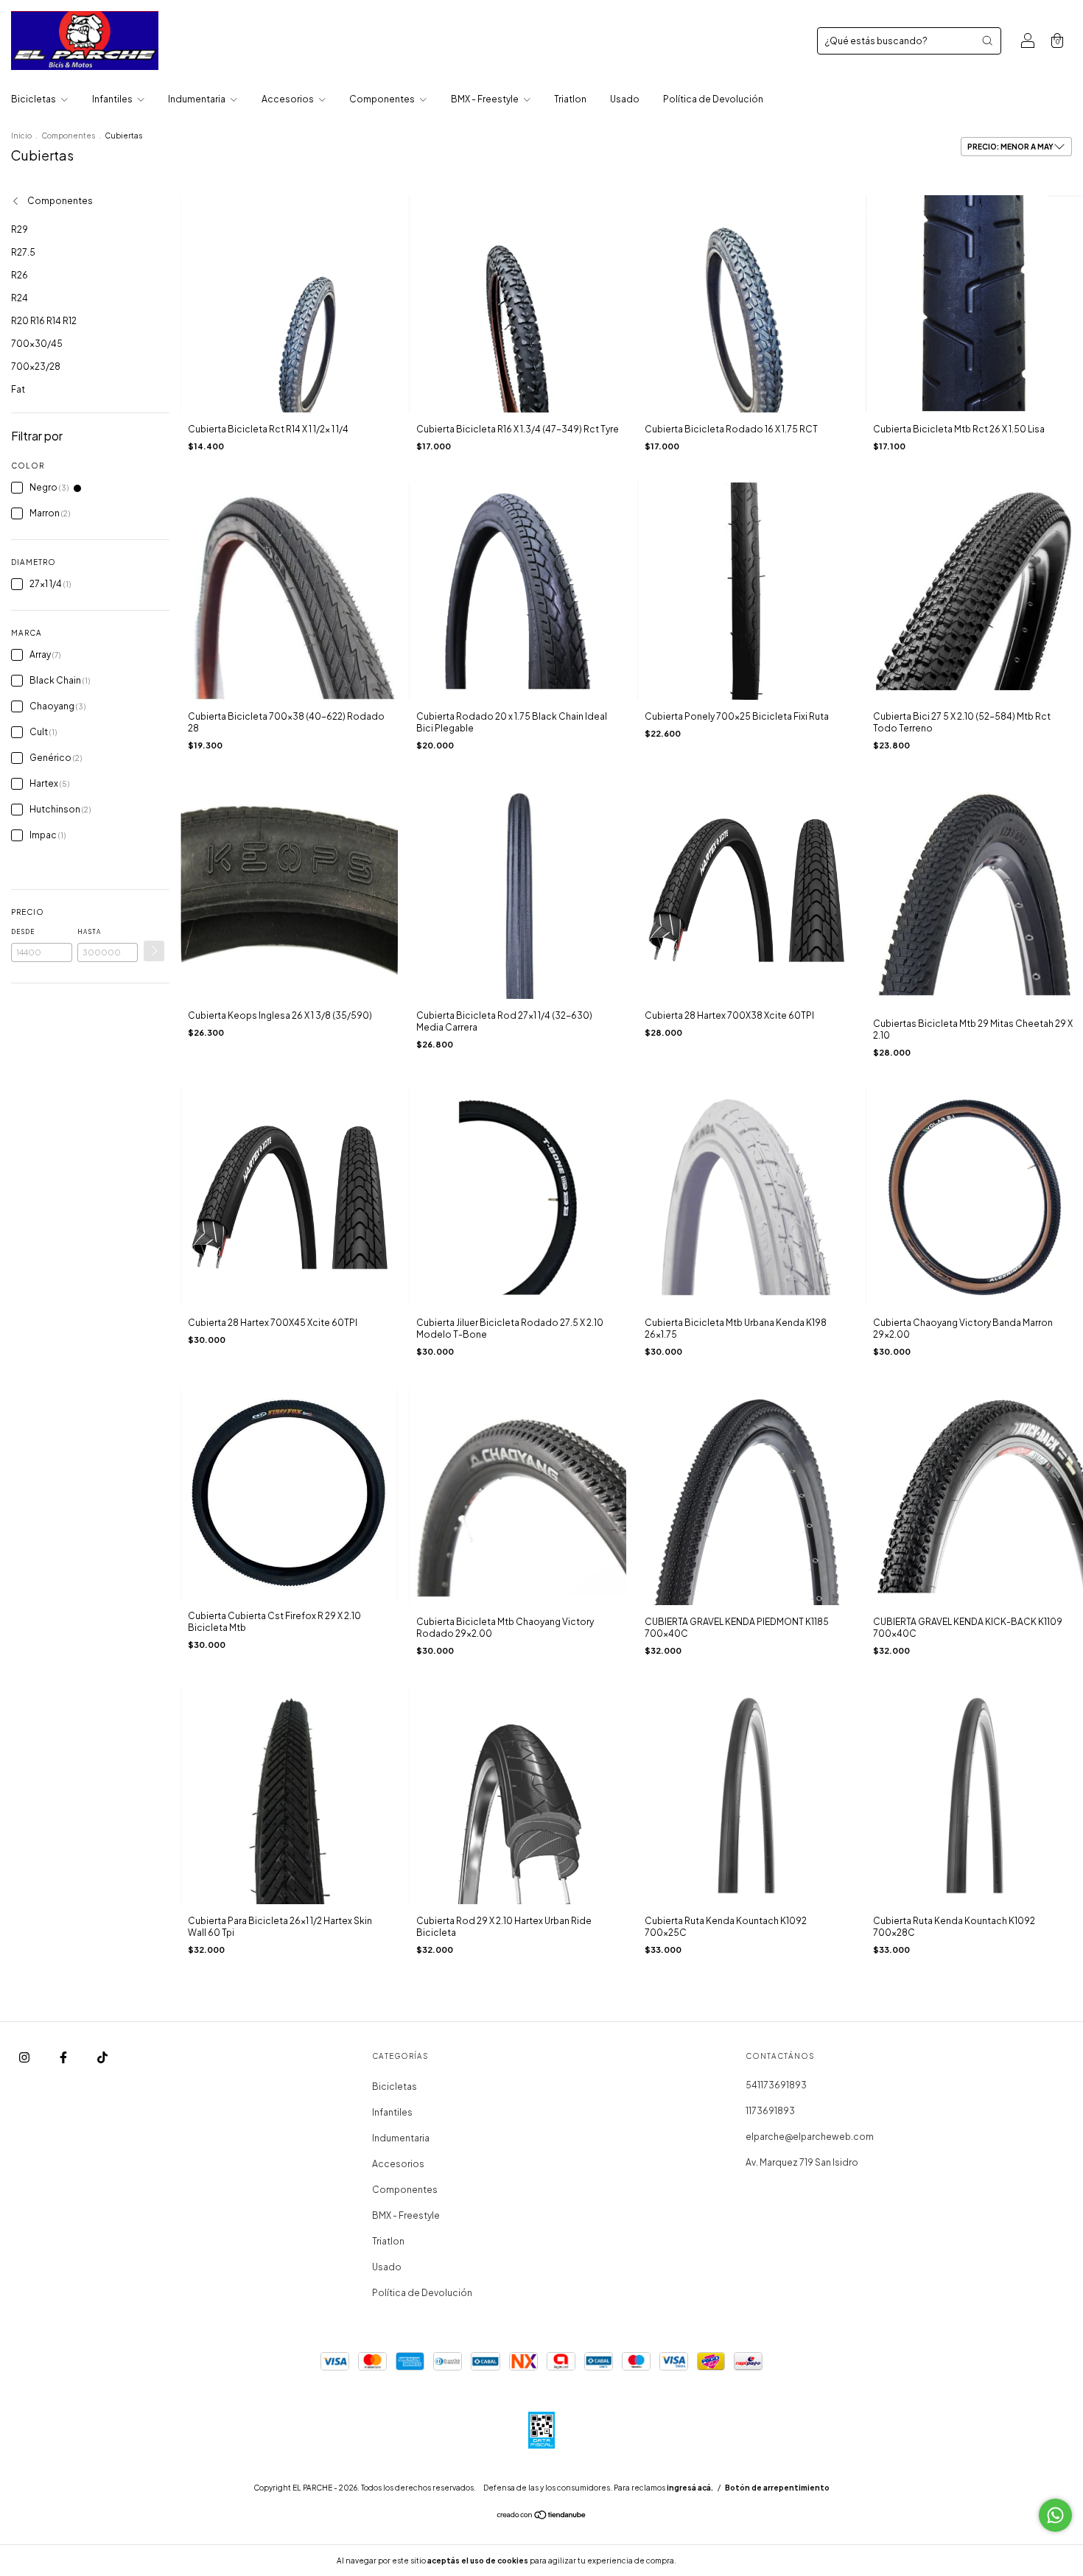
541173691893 (776, 2085)
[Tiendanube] (542, 2517)
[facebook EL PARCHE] (64, 2057)
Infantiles (113, 99)
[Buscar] (987, 41)
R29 (20, 229)
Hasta (89, 932)
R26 (20, 275)
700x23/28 (36, 366)
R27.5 (23, 252)
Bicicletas (34, 99)
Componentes (383, 99)
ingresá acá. (690, 2488)
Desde (23, 932)
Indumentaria (197, 99)
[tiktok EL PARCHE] (102, 2057)
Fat (18, 389)
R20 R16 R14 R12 (44, 321)
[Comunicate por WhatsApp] (1055, 2515)
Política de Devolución (713, 99)
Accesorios (288, 99)
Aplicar (154, 951)
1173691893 (770, 2111)
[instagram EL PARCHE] (25, 2057)
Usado (625, 99)
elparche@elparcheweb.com (810, 2137)
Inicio (21, 136)
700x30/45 (37, 344)
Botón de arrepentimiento (777, 2488)
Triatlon (570, 99)
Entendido (717, 2561)
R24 (20, 298)
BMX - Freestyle (486, 99)
